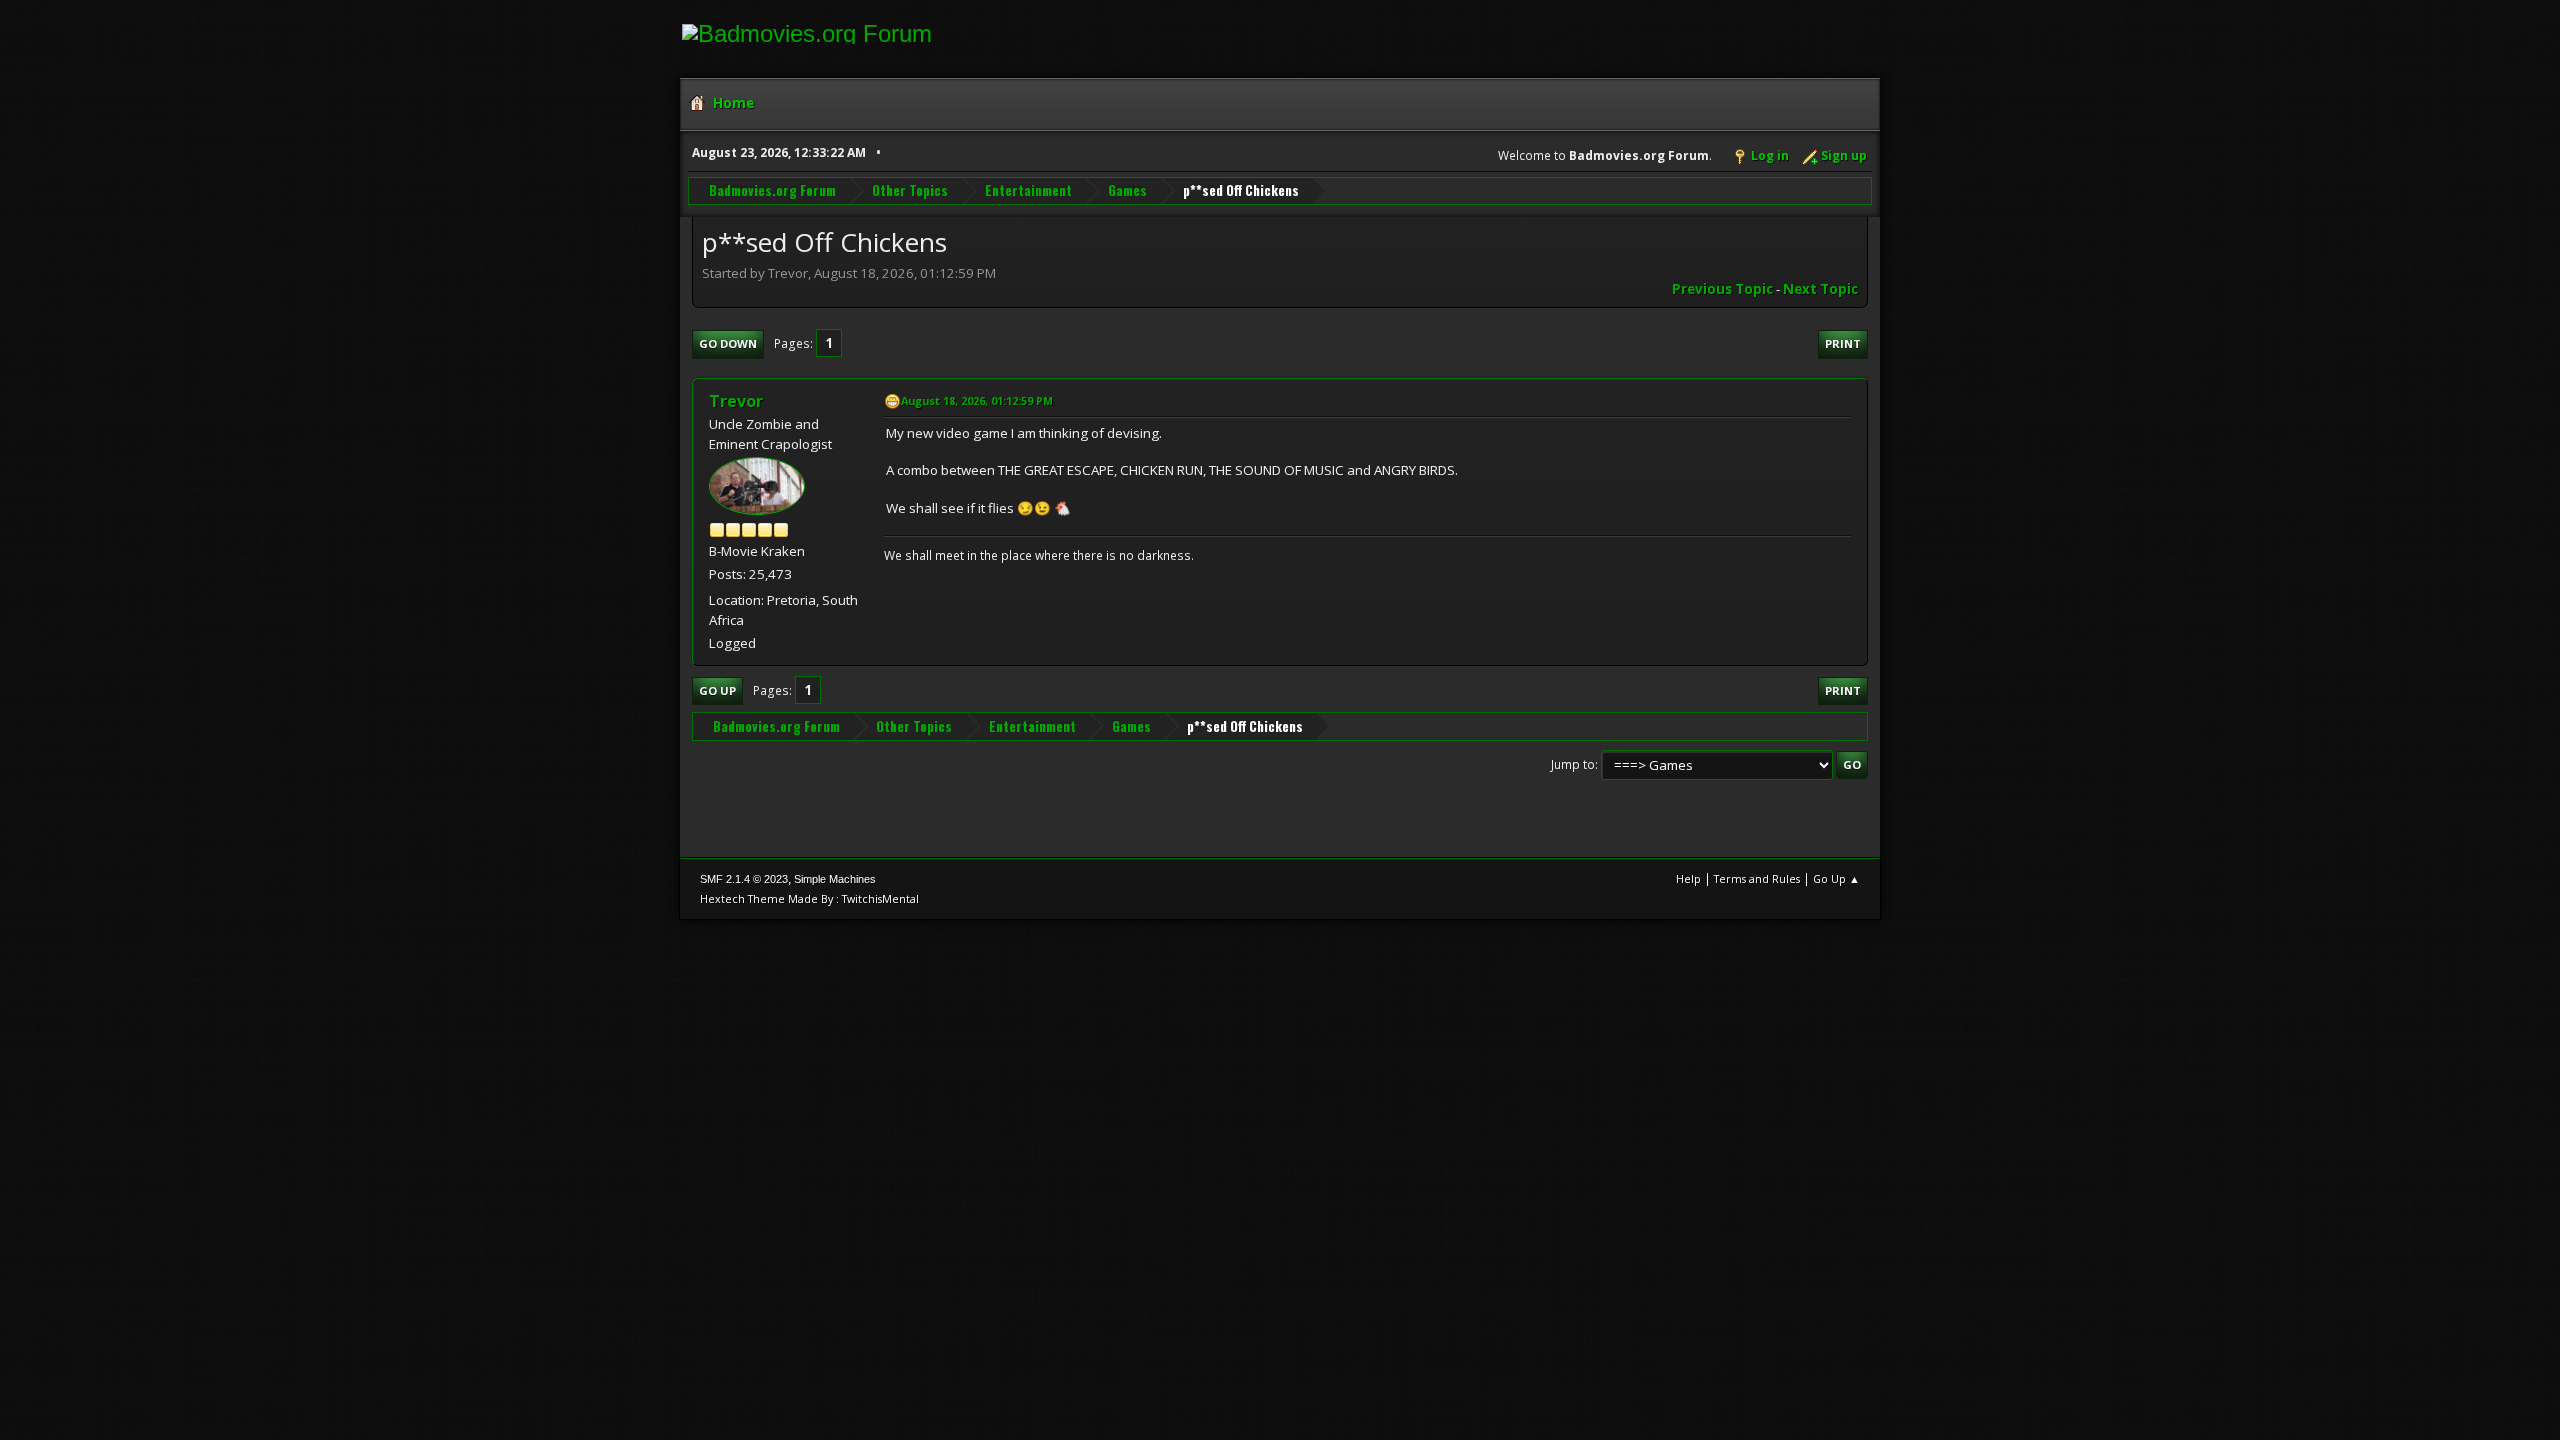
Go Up (717, 690)
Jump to (1573, 764)
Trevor (736, 401)
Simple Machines (835, 879)
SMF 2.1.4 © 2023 (744, 879)
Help (1688, 878)
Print (1843, 343)
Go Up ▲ (1836, 878)
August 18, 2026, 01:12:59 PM (977, 400)
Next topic (1820, 289)
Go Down (728, 343)
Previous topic (1722, 289)
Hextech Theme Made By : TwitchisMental (809, 898)
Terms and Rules (1757, 878)
